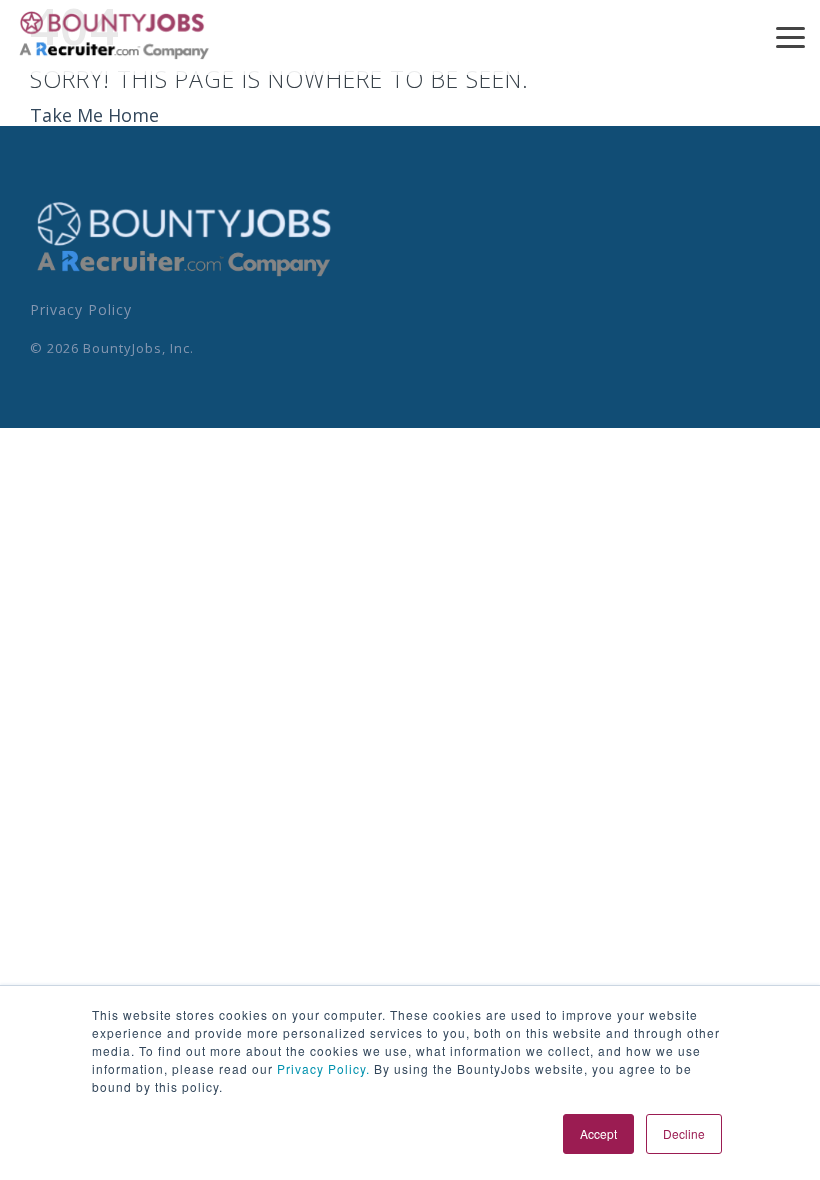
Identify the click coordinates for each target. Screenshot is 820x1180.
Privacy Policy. (321, 1068)
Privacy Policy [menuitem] (81, 309)
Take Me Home (94, 115)
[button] (790, 36)
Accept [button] (598, 1133)
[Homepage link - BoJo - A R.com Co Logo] (184, 275)
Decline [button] (684, 1133)
